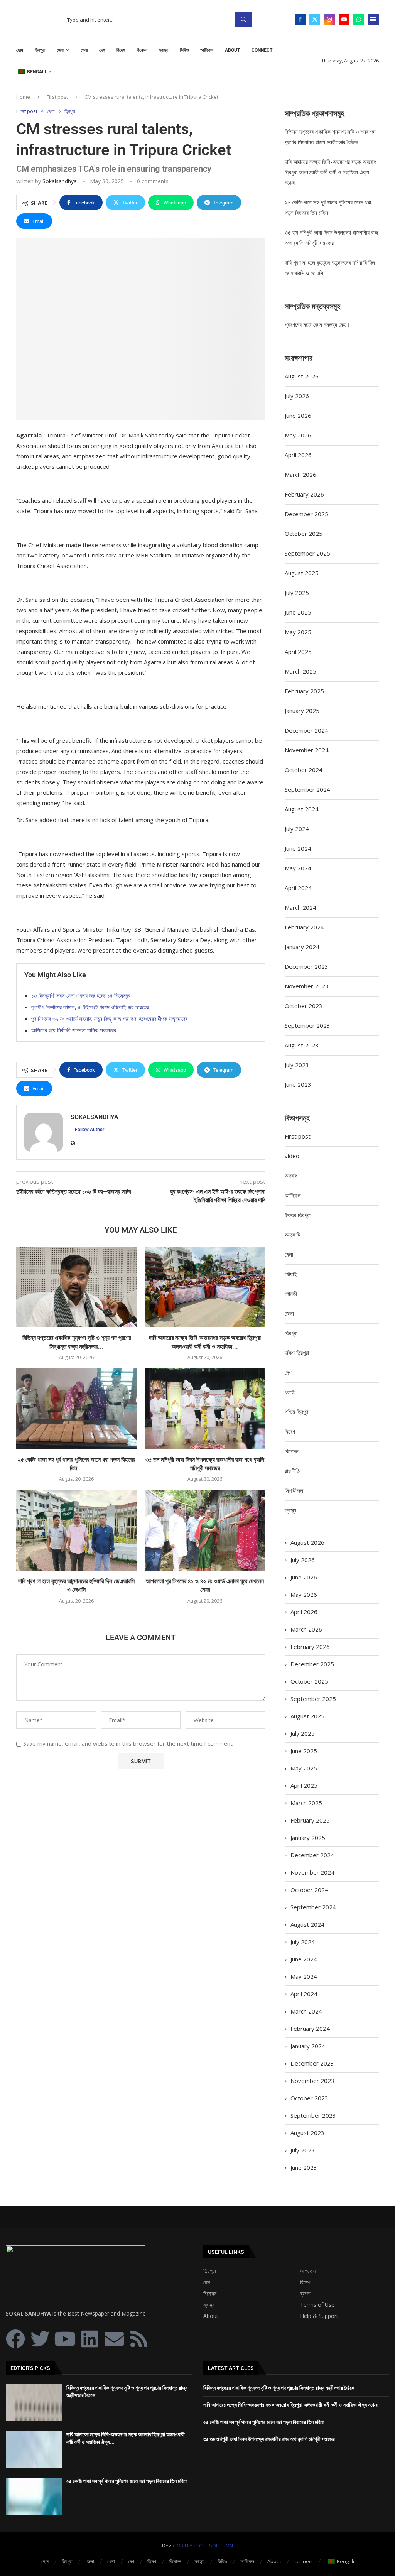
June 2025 (298, 612)
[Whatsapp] (359, 19)
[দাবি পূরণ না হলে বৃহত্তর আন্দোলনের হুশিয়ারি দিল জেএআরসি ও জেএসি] (77, 1530)
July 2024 (297, 829)
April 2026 (298, 455)
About (232, 50)
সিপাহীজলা (295, 1490)
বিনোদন (142, 50)
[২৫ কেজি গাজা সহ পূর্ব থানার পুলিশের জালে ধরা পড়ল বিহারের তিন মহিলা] (77, 1409)
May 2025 (298, 632)
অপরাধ (291, 1176)
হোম (20, 50)
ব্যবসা (305, 2294)
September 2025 (307, 553)
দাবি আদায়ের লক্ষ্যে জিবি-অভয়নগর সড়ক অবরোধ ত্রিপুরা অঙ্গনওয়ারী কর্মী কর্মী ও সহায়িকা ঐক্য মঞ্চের (331, 172)
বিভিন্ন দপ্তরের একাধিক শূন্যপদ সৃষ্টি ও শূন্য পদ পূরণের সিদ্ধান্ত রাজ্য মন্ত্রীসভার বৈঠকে (279, 2388)
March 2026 (300, 475)
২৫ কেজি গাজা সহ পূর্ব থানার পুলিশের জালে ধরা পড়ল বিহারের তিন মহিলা (127, 2481)
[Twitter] (315, 19)
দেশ (102, 50)
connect (262, 50)
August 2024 (302, 809)
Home (23, 97)
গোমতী (291, 1294)
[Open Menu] (373, 19)
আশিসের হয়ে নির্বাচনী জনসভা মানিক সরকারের (74, 1030)
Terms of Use (317, 2305)
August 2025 (302, 573)
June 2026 (298, 416)
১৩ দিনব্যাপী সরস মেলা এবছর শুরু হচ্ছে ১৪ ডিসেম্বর (81, 995)
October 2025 (304, 534)
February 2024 (304, 927)
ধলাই (290, 1392)
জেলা (60, 50)
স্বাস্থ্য (164, 50)
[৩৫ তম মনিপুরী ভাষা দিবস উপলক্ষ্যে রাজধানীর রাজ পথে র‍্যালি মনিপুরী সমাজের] (205, 1409)
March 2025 (300, 671)
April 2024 (298, 888)
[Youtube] (344, 19)
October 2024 (304, 770)
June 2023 (298, 1084)
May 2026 (298, 435)
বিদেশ (121, 50)
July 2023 (297, 1065)
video (292, 1156)
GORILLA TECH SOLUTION (203, 2546)
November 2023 (307, 986)
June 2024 (298, 848)
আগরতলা (308, 2271)
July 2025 (297, 593)
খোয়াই (291, 1274)
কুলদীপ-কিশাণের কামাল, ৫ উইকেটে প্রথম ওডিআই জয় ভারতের (90, 1007)
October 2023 (304, 1006)
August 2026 (302, 376)
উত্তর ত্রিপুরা (298, 1215)
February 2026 (304, 494)
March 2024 (300, 907)
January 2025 (302, 711)
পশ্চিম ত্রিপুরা (297, 1412)
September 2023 (307, 1025)
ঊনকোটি (292, 1235)
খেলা (84, 50)
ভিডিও (184, 50)
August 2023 (302, 1045)
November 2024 (307, 750)
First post (57, 97)
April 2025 (298, 652)
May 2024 (298, 868)
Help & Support (319, 2316)
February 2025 (304, 691)
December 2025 (306, 514)
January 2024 (302, 947)
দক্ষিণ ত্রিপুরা (297, 1353)
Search (243, 19)
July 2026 (297, 396)
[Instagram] (329, 19)
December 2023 (306, 966)
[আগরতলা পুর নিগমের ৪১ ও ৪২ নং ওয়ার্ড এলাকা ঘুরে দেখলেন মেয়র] (205, 1530)
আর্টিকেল (207, 50)
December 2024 (306, 730)
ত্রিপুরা (40, 50)
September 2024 (307, 789)
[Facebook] (300, 19)
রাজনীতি (292, 1471)
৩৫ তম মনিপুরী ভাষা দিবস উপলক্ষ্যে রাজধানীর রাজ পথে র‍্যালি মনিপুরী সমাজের (269, 2439)
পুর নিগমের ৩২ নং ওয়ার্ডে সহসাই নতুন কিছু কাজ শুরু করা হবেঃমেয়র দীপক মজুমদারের (109, 1019)
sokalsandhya (60, 181)
